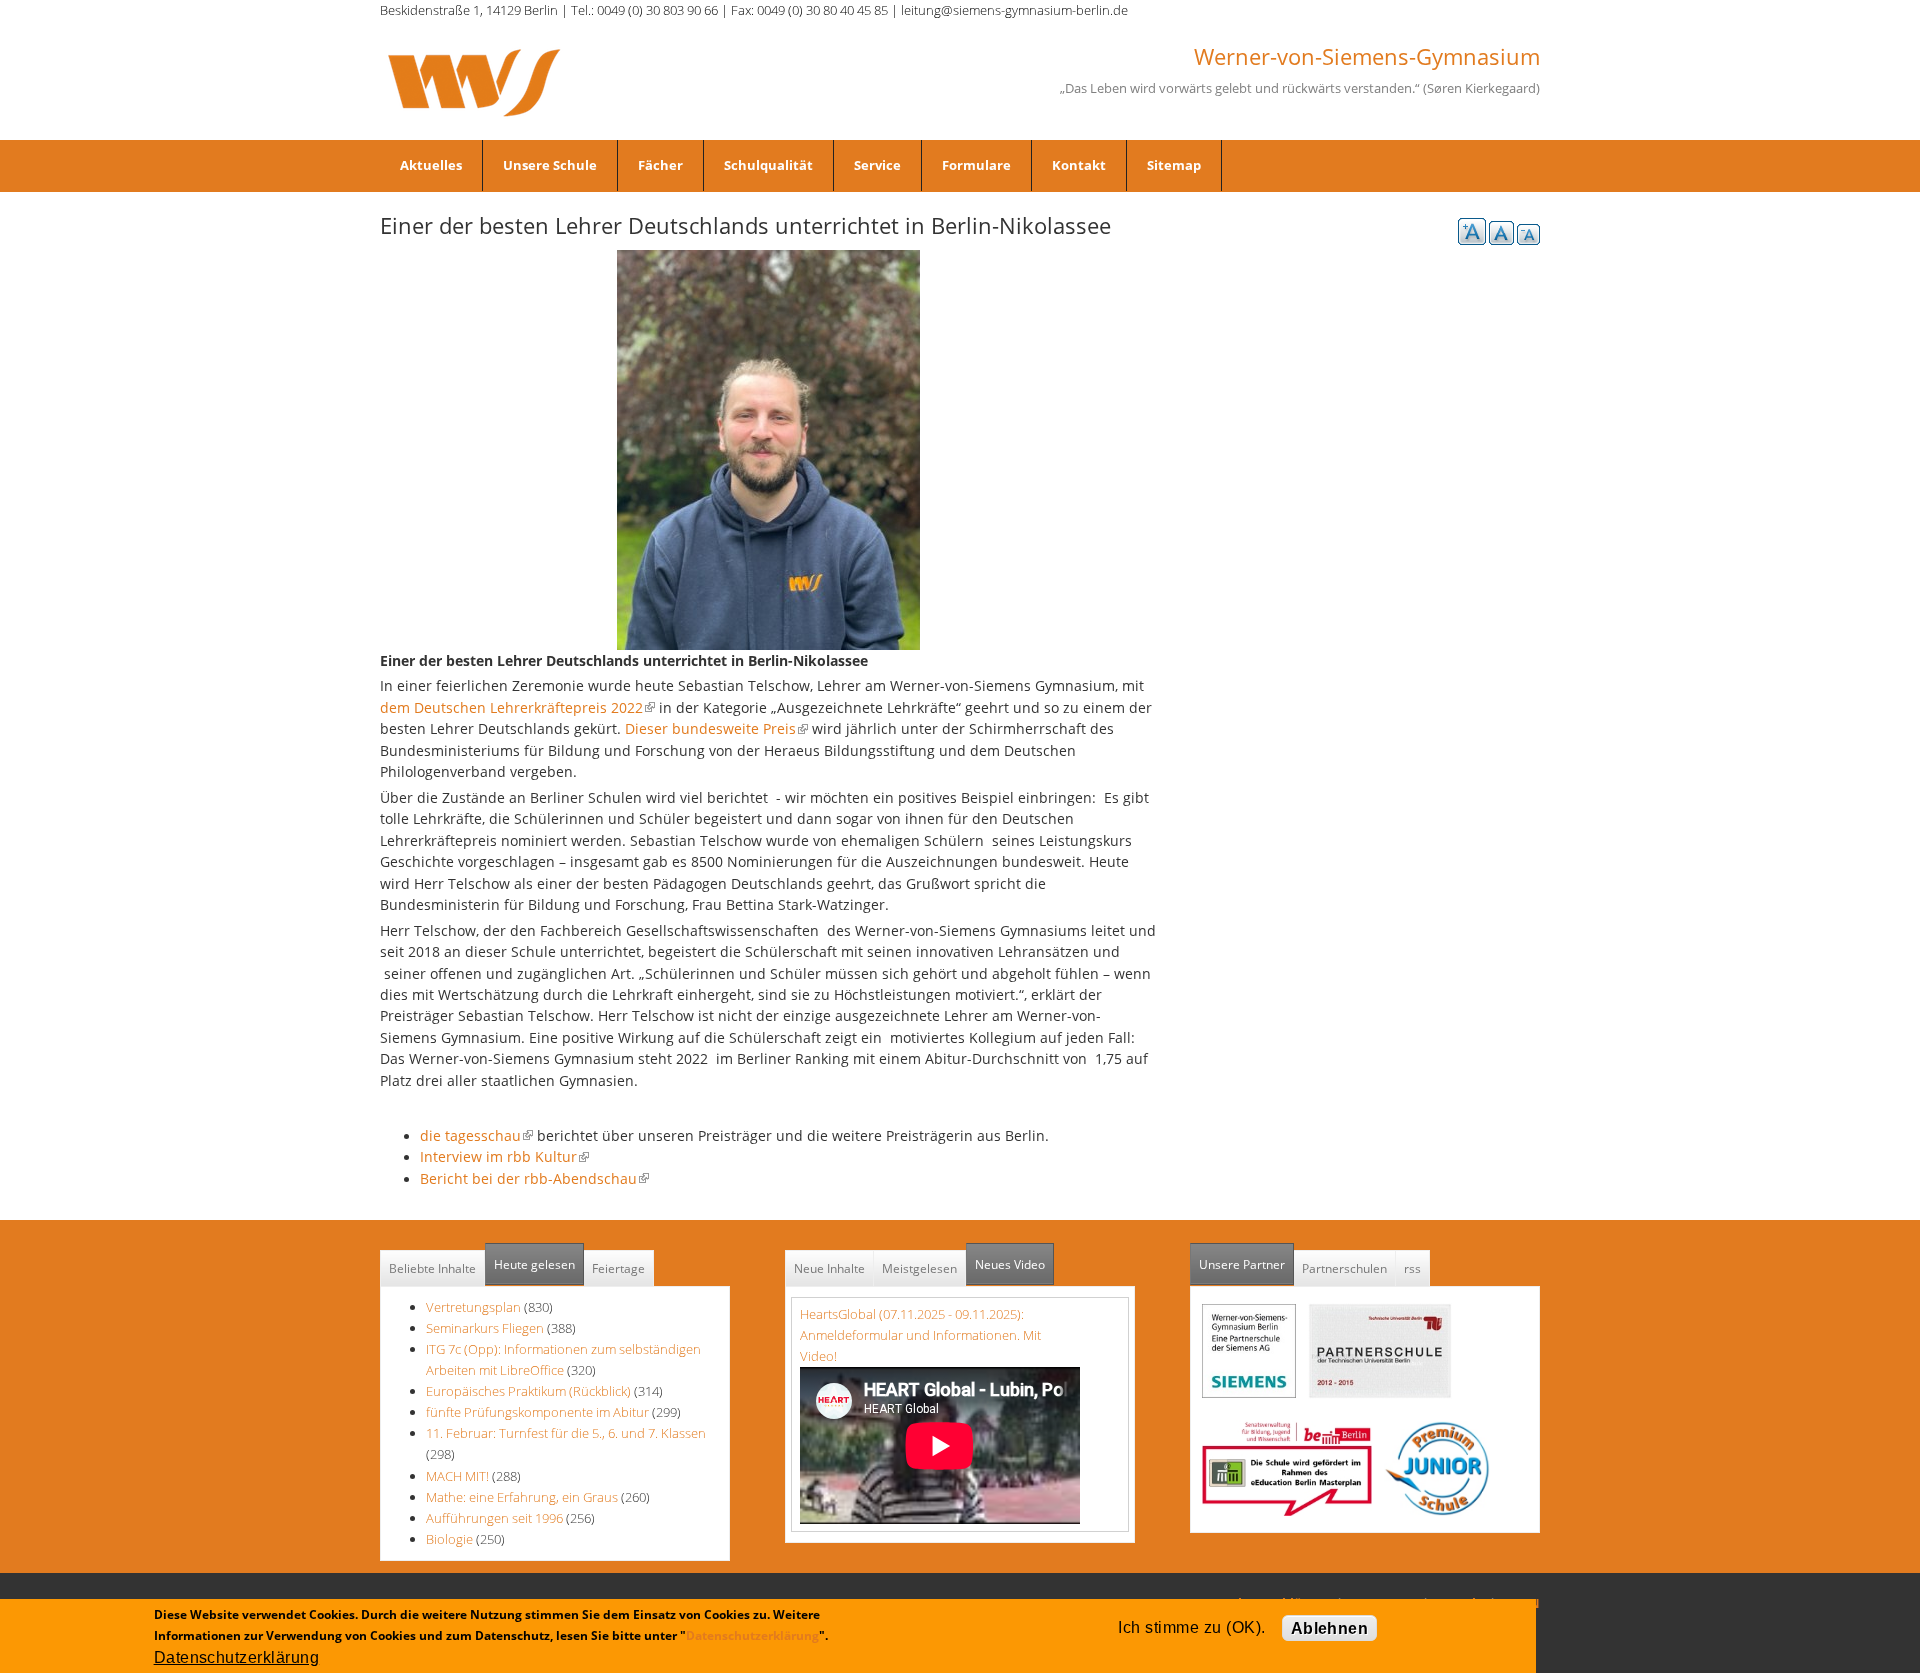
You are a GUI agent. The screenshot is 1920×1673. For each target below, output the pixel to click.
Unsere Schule (550, 165)
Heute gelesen (534, 1264)
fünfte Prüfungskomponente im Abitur (537, 1412)
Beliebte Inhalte (432, 1268)
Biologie (449, 1539)
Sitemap (1174, 165)
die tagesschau (476, 1135)
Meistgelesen (919, 1268)
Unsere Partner (1246, 1264)
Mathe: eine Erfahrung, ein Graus (523, 1497)
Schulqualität (768, 165)
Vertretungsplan (473, 1307)
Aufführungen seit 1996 (494, 1518)
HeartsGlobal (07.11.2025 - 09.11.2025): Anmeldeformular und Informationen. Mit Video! (920, 1335)
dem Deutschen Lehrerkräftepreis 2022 (517, 707)
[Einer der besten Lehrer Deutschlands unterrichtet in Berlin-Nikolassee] (768, 448)
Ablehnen (1330, 1628)
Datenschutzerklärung (752, 1635)
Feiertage (618, 1268)
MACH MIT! (457, 1476)
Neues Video (1010, 1264)
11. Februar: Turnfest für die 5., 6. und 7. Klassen (566, 1433)
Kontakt (1079, 165)
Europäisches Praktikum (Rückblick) (528, 1391)
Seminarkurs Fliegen (485, 1328)
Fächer (660, 165)
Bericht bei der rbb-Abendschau (534, 1178)
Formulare (976, 165)
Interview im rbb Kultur (504, 1156)
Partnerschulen (1344, 1268)
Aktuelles (431, 165)
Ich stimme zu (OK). (1191, 1627)
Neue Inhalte (829, 1268)
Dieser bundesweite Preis (716, 728)
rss (1412, 1268)
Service (877, 165)
